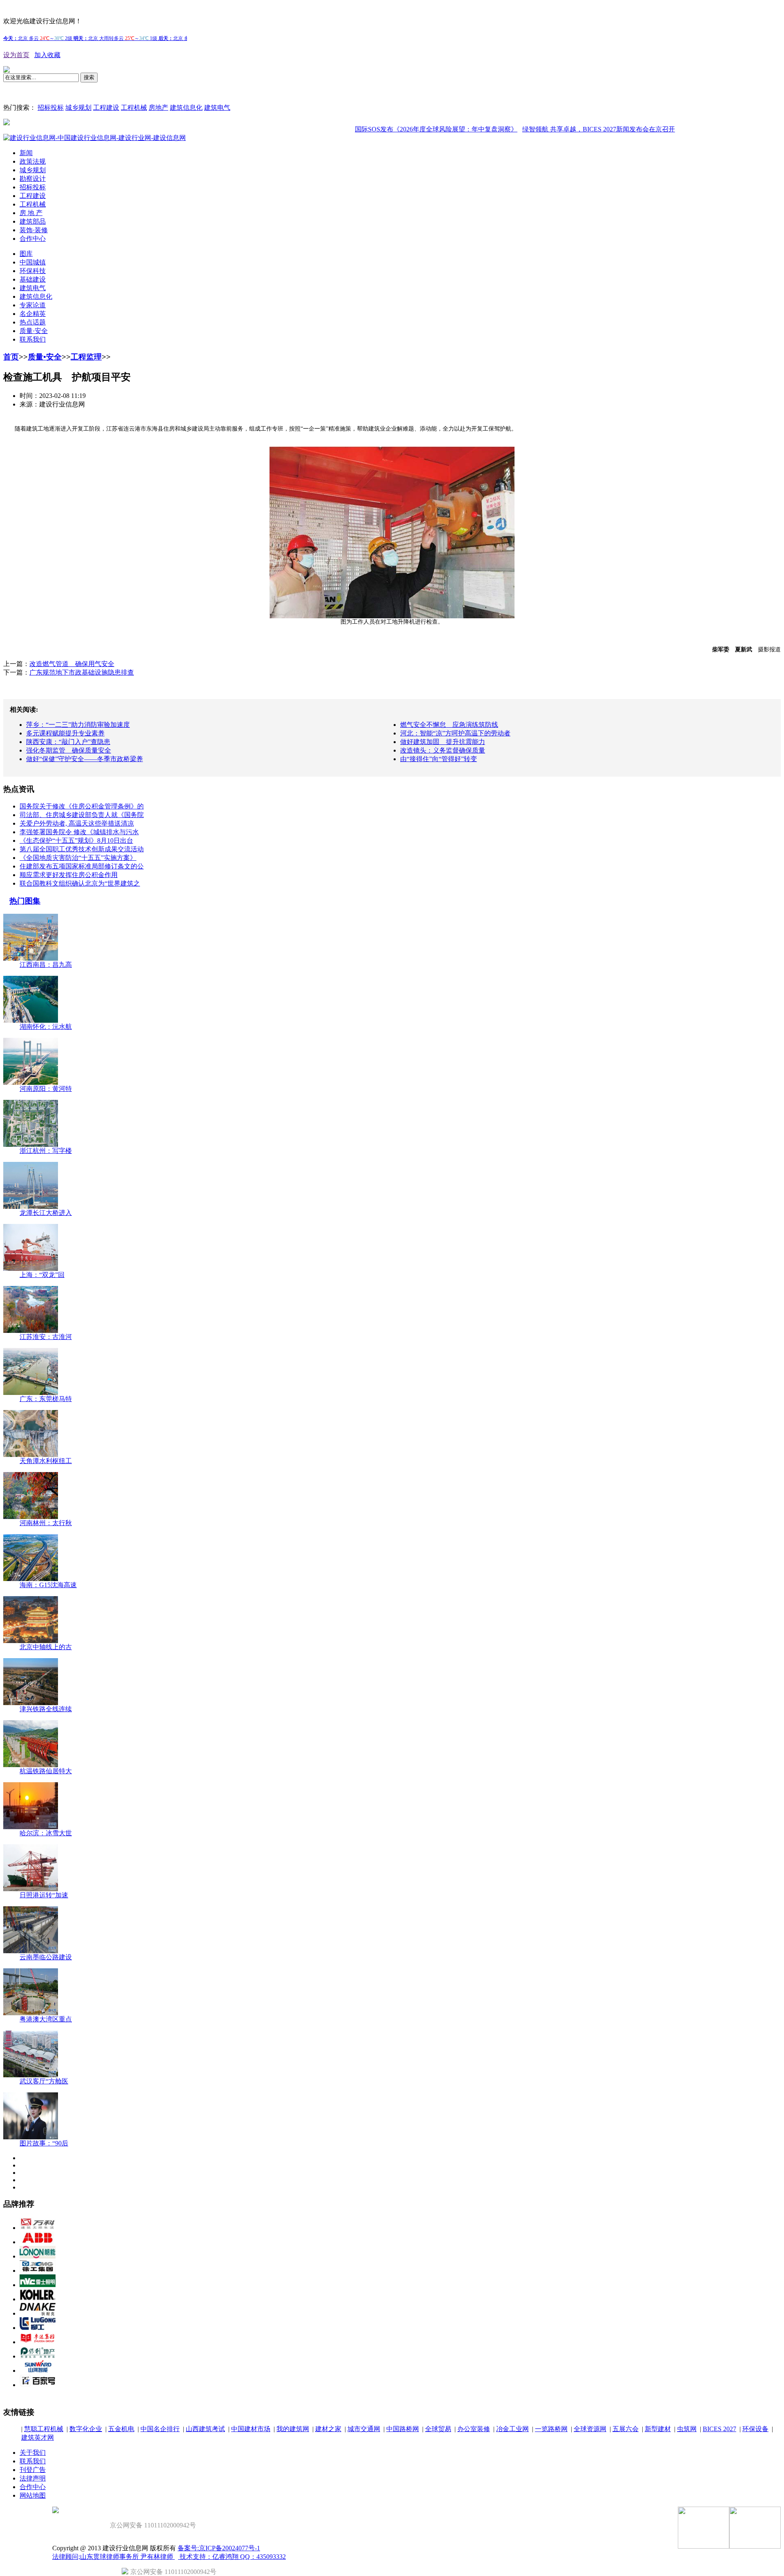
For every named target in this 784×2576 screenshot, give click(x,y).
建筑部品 (33, 221)
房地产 (158, 108)
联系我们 (33, 339)
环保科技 (33, 271)
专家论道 (33, 305)
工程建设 (106, 108)
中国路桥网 (403, 2429)
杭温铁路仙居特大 (46, 1771)
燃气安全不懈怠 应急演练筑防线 (449, 725)
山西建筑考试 (205, 2429)
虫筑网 (687, 2429)
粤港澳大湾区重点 (46, 2019)
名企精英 (33, 314)
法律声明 (33, 2478)
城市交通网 (364, 2429)
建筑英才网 (38, 2437)
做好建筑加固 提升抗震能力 (443, 742)
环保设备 (755, 2429)
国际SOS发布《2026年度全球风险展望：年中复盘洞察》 (392, 129)
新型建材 (658, 2429)
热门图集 (25, 901)
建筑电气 (217, 108)
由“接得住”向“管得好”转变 (439, 759)
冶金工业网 (512, 2429)
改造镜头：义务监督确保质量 (443, 750)
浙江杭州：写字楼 (46, 1151)
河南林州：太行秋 (46, 1523)
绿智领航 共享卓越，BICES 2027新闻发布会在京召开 (554, 129)
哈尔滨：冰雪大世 (46, 1833)
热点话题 (33, 322)
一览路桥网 (551, 2429)
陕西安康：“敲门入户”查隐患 (68, 742)
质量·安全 (34, 331)
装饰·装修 (34, 230)
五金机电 (121, 2429)
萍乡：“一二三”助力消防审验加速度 (78, 725)
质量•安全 (45, 357)
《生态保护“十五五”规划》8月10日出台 (76, 841)
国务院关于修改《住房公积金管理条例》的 (82, 806)
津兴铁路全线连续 (46, 1709)
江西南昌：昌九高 (46, 965)
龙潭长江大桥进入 (46, 1213)
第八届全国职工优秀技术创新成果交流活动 (82, 849)
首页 (11, 357)
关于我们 (33, 2453)
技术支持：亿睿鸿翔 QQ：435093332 (232, 2557)
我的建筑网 (293, 2429)
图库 (26, 254)
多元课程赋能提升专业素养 (65, 733)
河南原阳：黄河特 (46, 1089)
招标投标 (51, 108)
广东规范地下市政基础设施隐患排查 (82, 672)
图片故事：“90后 (44, 2143)
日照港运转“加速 (44, 1895)
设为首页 (16, 55)
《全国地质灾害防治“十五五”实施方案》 (78, 858)
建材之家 (328, 2429)
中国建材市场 (251, 2429)
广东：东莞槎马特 (46, 1399)
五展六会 (626, 2429)
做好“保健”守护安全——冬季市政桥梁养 (85, 759)
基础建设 (33, 279)
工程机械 (134, 108)
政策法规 (33, 161)
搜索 (89, 77)
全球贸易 (438, 2429)
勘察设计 (33, 179)
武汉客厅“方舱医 (44, 2081)
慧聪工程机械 (44, 2429)
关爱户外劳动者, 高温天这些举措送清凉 (77, 823)
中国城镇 (33, 262)
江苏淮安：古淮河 (46, 1337)
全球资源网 (590, 2429)
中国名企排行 (160, 2429)
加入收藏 (47, 55)
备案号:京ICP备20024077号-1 (219, 2548)
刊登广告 (33, 2470)
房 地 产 (31, 213)
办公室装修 (474, 2429)
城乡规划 (78, 108)
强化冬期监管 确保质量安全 (69, 750)
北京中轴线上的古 (46, 1647)
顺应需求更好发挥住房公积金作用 (69, 875)
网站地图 (33, 2495)
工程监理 (86, 357)
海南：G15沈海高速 (48, 1585)
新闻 (26, 153)
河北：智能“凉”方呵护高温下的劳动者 (455, 733)
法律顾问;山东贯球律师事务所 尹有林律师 (114, 2557)
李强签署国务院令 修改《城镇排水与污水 (79, 832)
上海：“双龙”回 (42, 1275)
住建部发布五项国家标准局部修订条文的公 (82, 866)
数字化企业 (86, 2429)
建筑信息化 (186, 108)
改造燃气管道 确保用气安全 (72, 664)
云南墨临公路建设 (46, 1957)
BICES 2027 (719, 2429)
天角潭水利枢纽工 (46, 1461)
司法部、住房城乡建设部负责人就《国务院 (82, 815)
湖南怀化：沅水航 (46, 1027)
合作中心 (33, 239)
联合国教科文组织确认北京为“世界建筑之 (80, 883)
